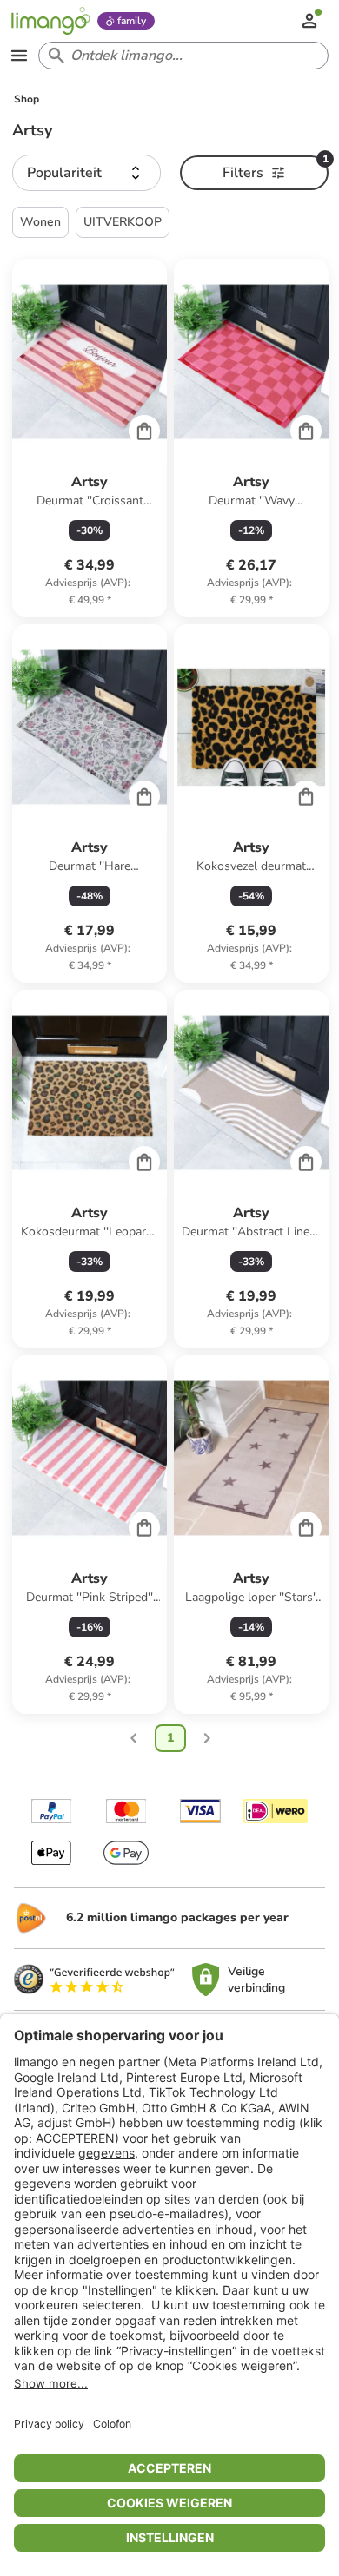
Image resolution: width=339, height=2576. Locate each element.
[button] (86, 173)
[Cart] (144, 431)
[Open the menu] (19, 56)
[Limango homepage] (50, 21)
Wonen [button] (40, 222)
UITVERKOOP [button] (123, 222)
